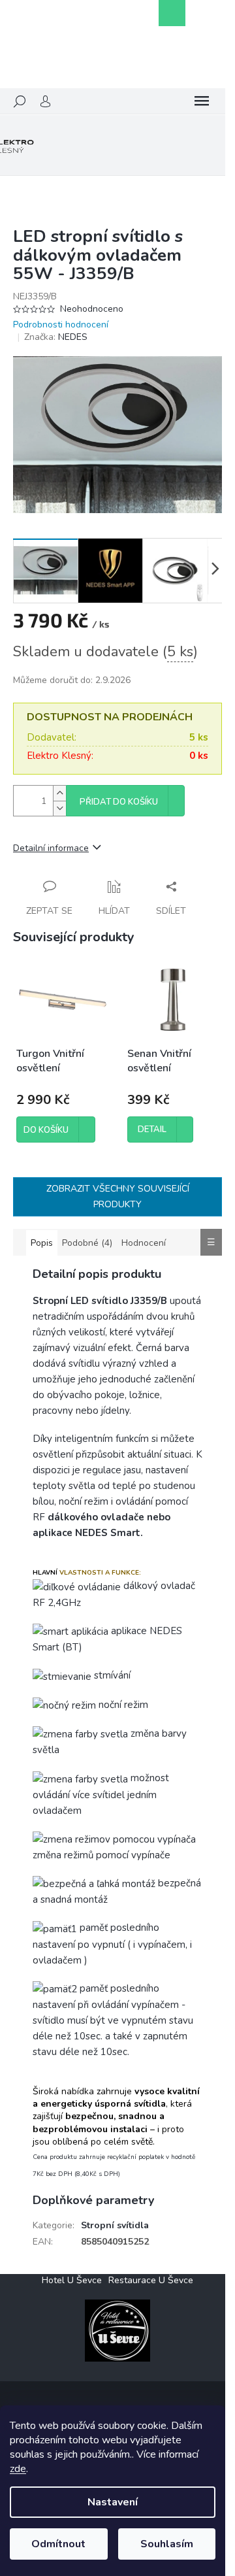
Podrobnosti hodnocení (61, 325)
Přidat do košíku (119, 802)
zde (18, 2469)
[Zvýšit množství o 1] (59, 793)
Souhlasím (167, 2544)
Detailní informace (51, 848)
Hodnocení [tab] (144, 1243)
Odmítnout (58, 2544)
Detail (152, 1129)
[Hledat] (20, 101)
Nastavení (113, 2502)
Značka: (56, 337)
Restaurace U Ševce (151, 2280)
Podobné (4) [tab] (87, 1243)
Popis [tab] (42, 1243)
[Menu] (202, 101)
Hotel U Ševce (72, 2280)
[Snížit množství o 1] (59, 808)
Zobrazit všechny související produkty (118, 1196)
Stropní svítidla (115, 2225)
